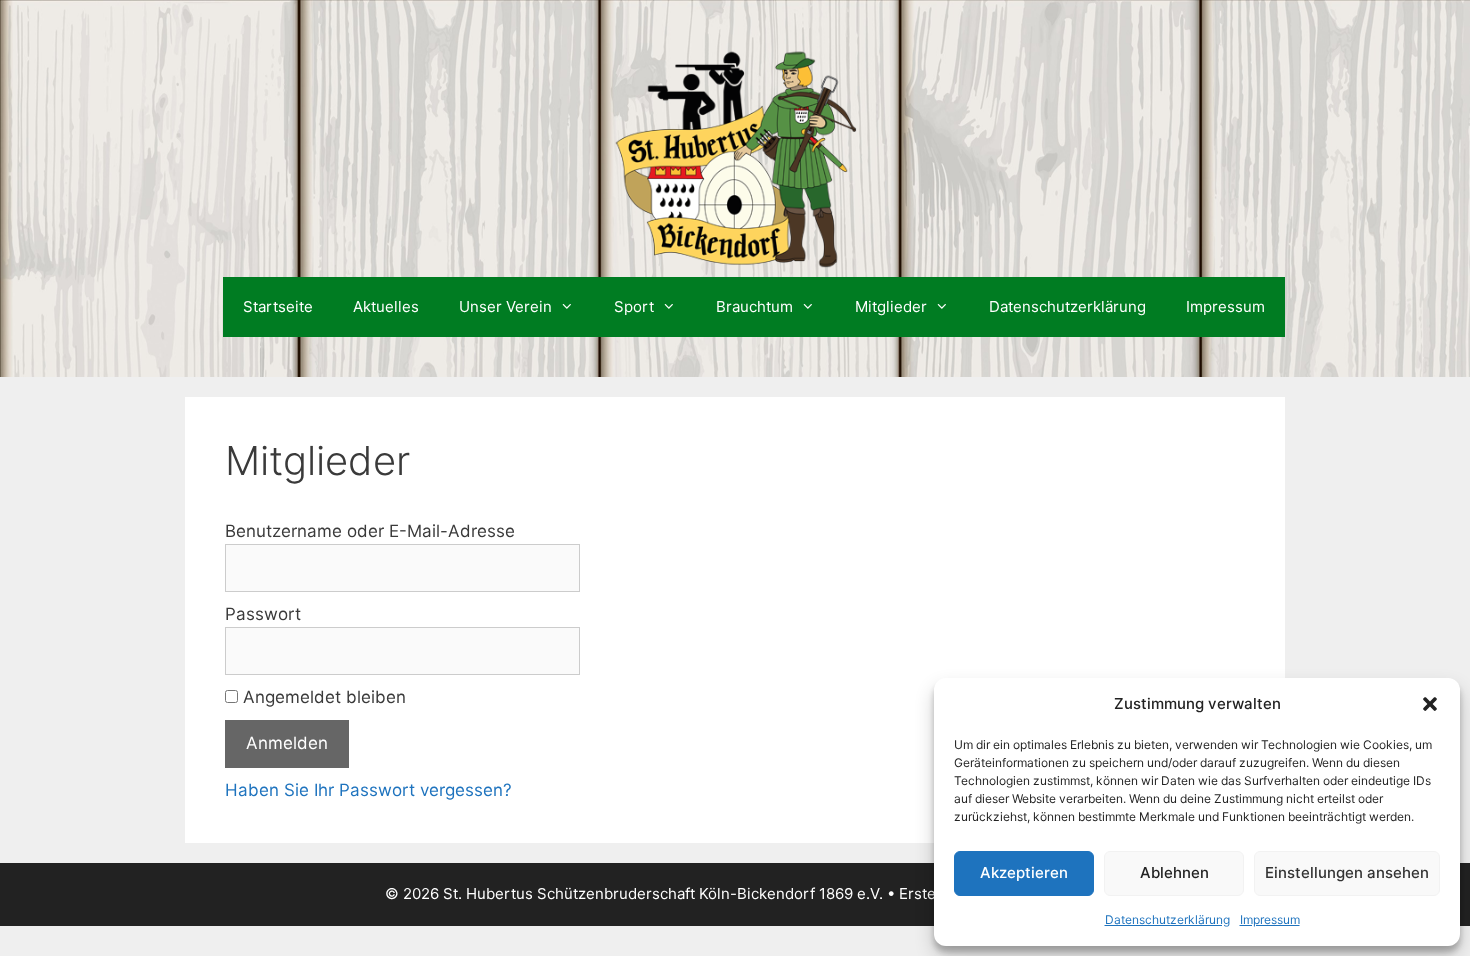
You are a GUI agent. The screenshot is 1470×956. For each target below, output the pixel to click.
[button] (1430, 704)
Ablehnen (1174, 872)
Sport (634, 306)
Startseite (278, 306)
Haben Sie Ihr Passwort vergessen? (368, 790)
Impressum (1270, 919)
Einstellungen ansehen (1347, 872)
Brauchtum (754, 306)
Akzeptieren (1024, 872)
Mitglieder (891, 306)
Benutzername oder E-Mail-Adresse (370, 531)
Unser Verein (505, 306)
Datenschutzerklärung (1167, 919)
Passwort (263, 614)
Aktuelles (386, 306)
